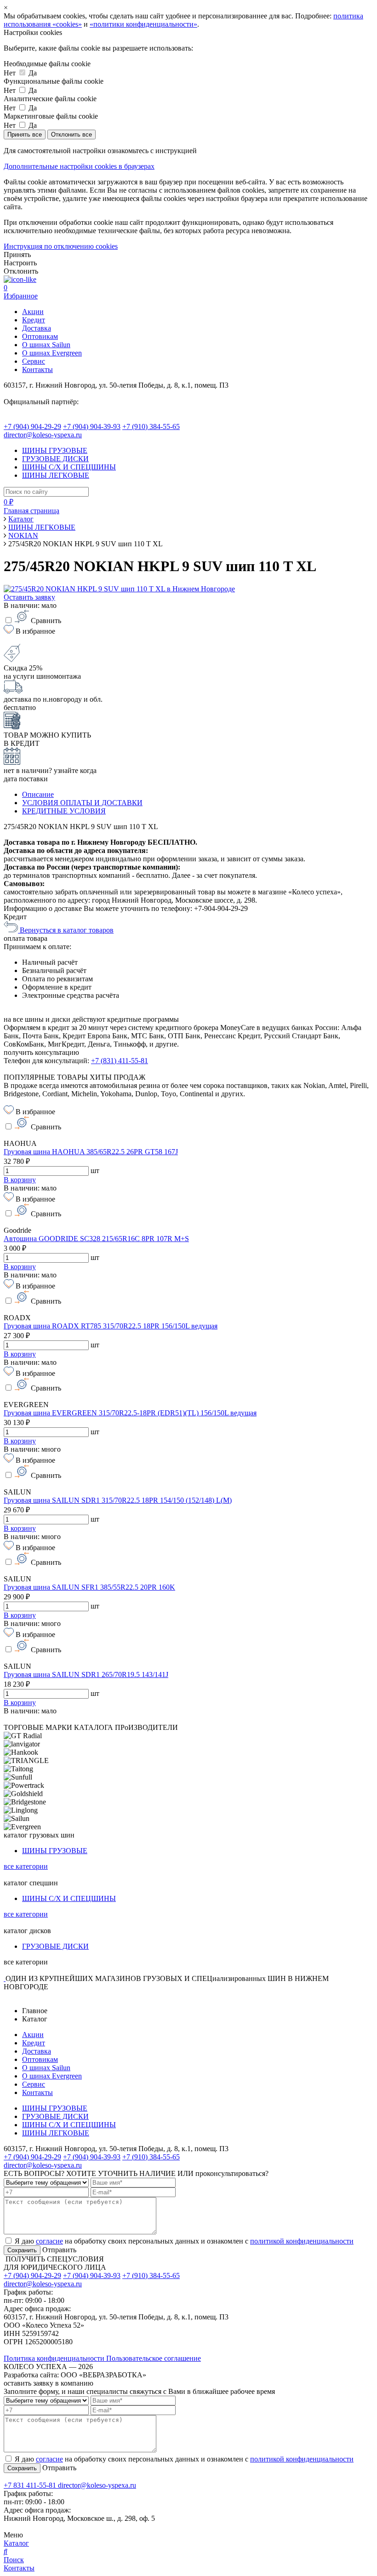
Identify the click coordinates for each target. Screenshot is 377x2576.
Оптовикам (40, 336)
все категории (26, 1866)
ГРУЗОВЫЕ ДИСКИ (55, 459)
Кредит (34, 320)
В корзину (20, 1180)
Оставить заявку (29, 597)
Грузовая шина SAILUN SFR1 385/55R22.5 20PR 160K (89, 1587)
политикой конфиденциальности (302, 2241)
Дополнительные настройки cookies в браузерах (79, 166)
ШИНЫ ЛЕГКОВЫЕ (56, 475)
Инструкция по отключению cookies (61, 246)
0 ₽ (9, 502)
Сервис (34, 361)
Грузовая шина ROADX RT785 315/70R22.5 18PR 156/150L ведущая (111, 1326)
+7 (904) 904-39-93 (92, 426)
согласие (49, 2241)
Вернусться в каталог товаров (66, 930)
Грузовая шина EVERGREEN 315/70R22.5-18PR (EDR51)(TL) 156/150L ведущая (130, 1413)
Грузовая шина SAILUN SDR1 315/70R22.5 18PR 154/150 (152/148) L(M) (118, 1500)
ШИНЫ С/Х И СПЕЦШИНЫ (69, 467)
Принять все (25, 135)
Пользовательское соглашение (154, 2358)
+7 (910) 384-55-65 (151, 426)
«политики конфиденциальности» (143, 24)
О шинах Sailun (46, 345)
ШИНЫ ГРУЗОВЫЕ (55, 450)
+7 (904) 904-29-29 (32, 426)
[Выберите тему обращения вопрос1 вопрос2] (46, 2182)
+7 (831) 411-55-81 (120, 1061)
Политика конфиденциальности (55, 2358)
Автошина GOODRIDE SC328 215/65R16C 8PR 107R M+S (96, 1239)
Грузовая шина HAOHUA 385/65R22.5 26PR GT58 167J (91, 1152)
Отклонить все (71, 135)
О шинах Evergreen (52, 353)
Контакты (37, 369)
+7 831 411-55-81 (31, 2485)
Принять (17, 255)
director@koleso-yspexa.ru (43, 435)
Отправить (58, 2250)
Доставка (37, 328)
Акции (33, 312)
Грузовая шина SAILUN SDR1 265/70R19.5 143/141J (86, 1674)
